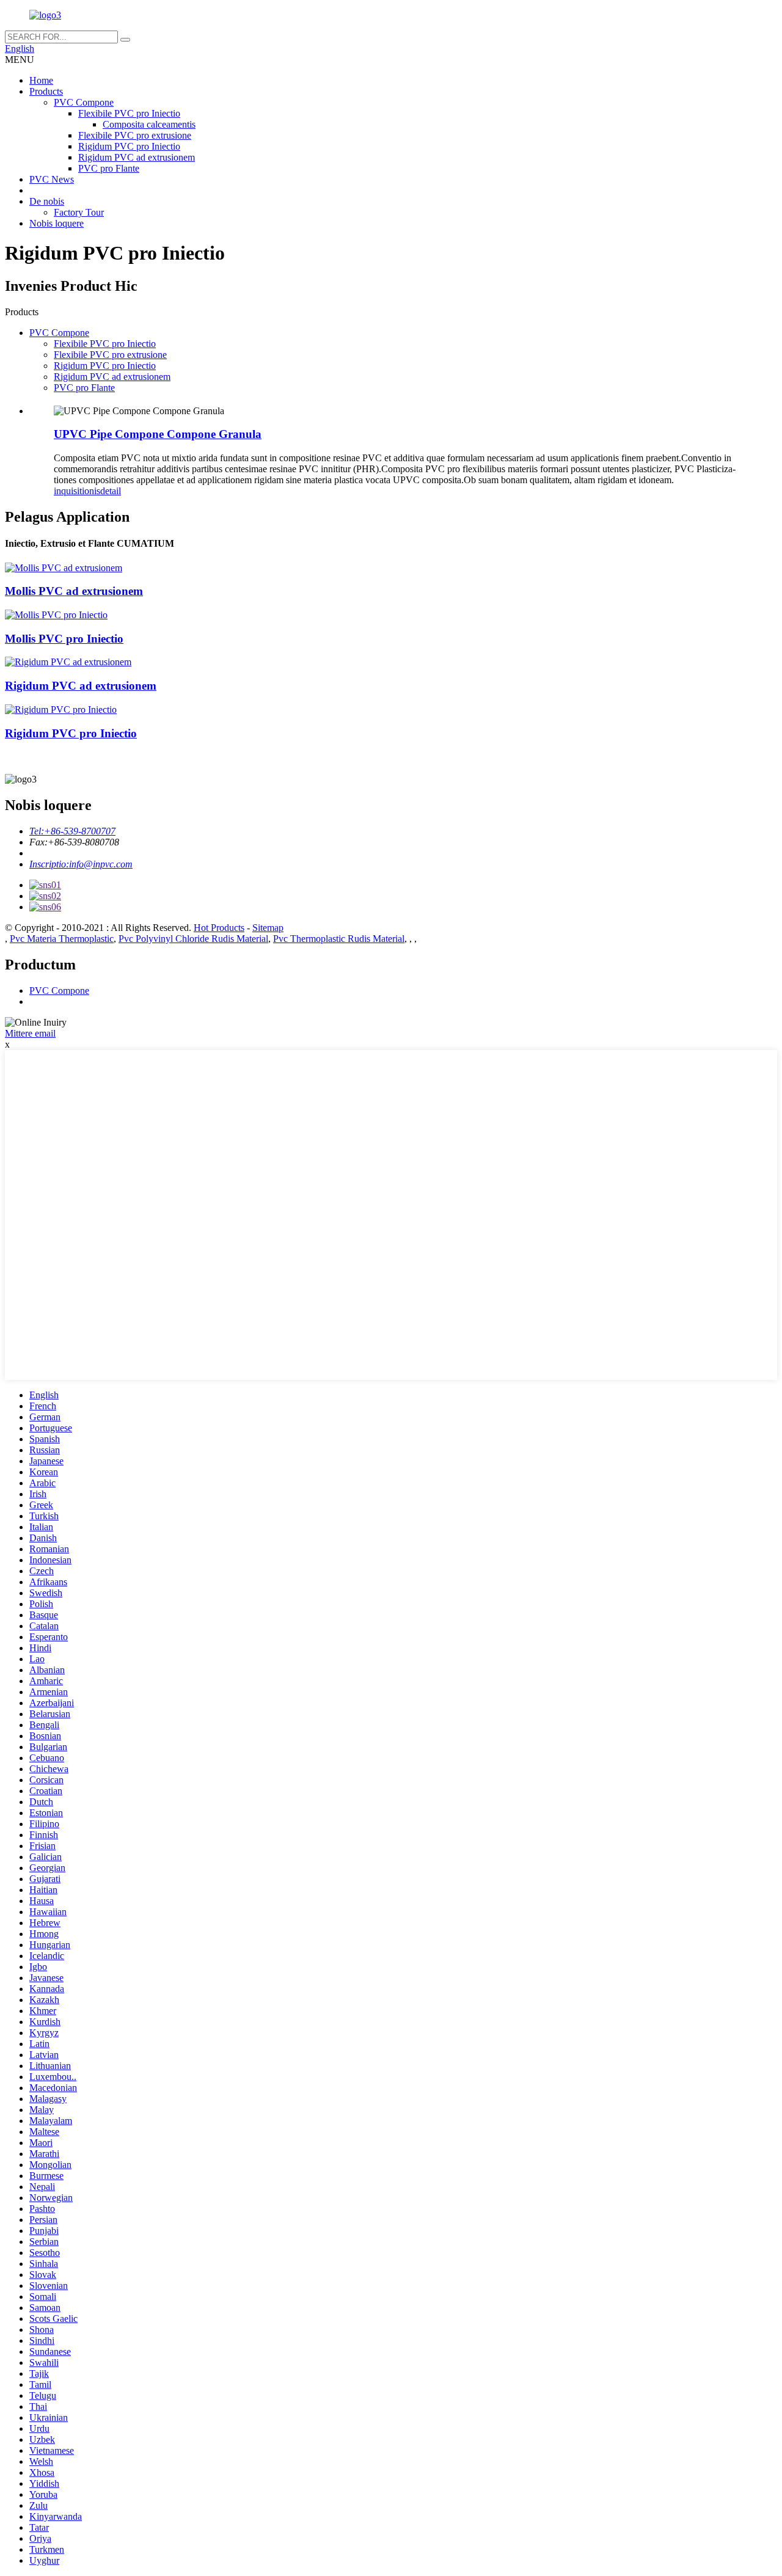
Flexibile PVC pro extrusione (135, 135)
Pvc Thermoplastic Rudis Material (339, 939)
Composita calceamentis (149, 124)
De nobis (47, 201)
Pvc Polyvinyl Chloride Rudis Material (193, 939)
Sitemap (268, 928)
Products (46, 91)
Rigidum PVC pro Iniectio (129, 146)
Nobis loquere (57, 223)
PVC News (52, 179)
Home (41, 80)
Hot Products (219, 928)
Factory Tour (79, 212)
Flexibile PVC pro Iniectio (129, 113)
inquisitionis (77, 491)
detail (111, 491)
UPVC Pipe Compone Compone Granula (158, 434)
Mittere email (30, 1033)
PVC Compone (84, 102)
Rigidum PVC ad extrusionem (137, 157)
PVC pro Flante (109, 168)
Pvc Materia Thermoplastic (62, 939)
